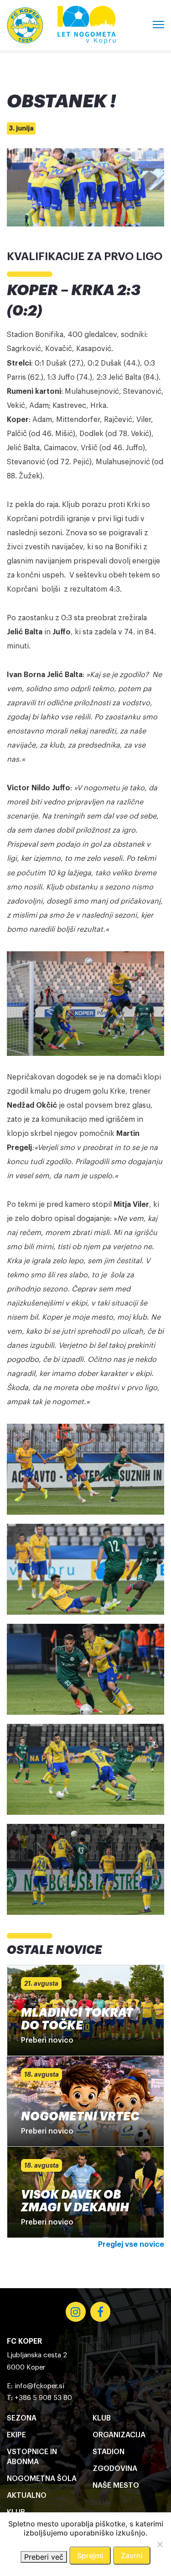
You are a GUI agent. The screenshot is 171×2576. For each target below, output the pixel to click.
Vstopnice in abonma (32, 2457)
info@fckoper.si (39, 2386)
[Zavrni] (160, 2544)
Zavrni (132, 2556)
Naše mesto (116, 2486)
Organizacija (119, 2435)
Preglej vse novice (131, 2245)
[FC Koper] (25, 25)
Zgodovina (115, 2469)
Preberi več (44, 2557)
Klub (102, 2418)
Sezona (22, 2418)
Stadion (109, 2452)
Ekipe (16, 2435)
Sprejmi (90, 2556)
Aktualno (27, 2496)
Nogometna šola (42, 2479)
